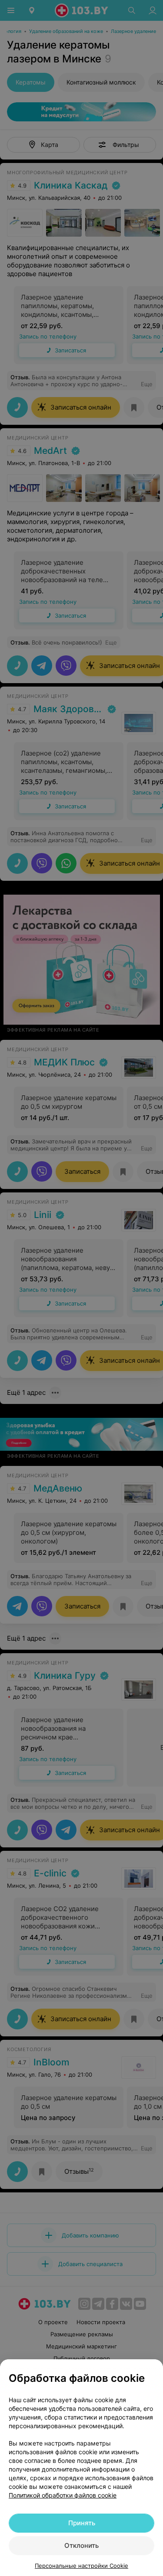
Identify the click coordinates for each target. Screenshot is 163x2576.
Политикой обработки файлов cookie (63, 2495)
